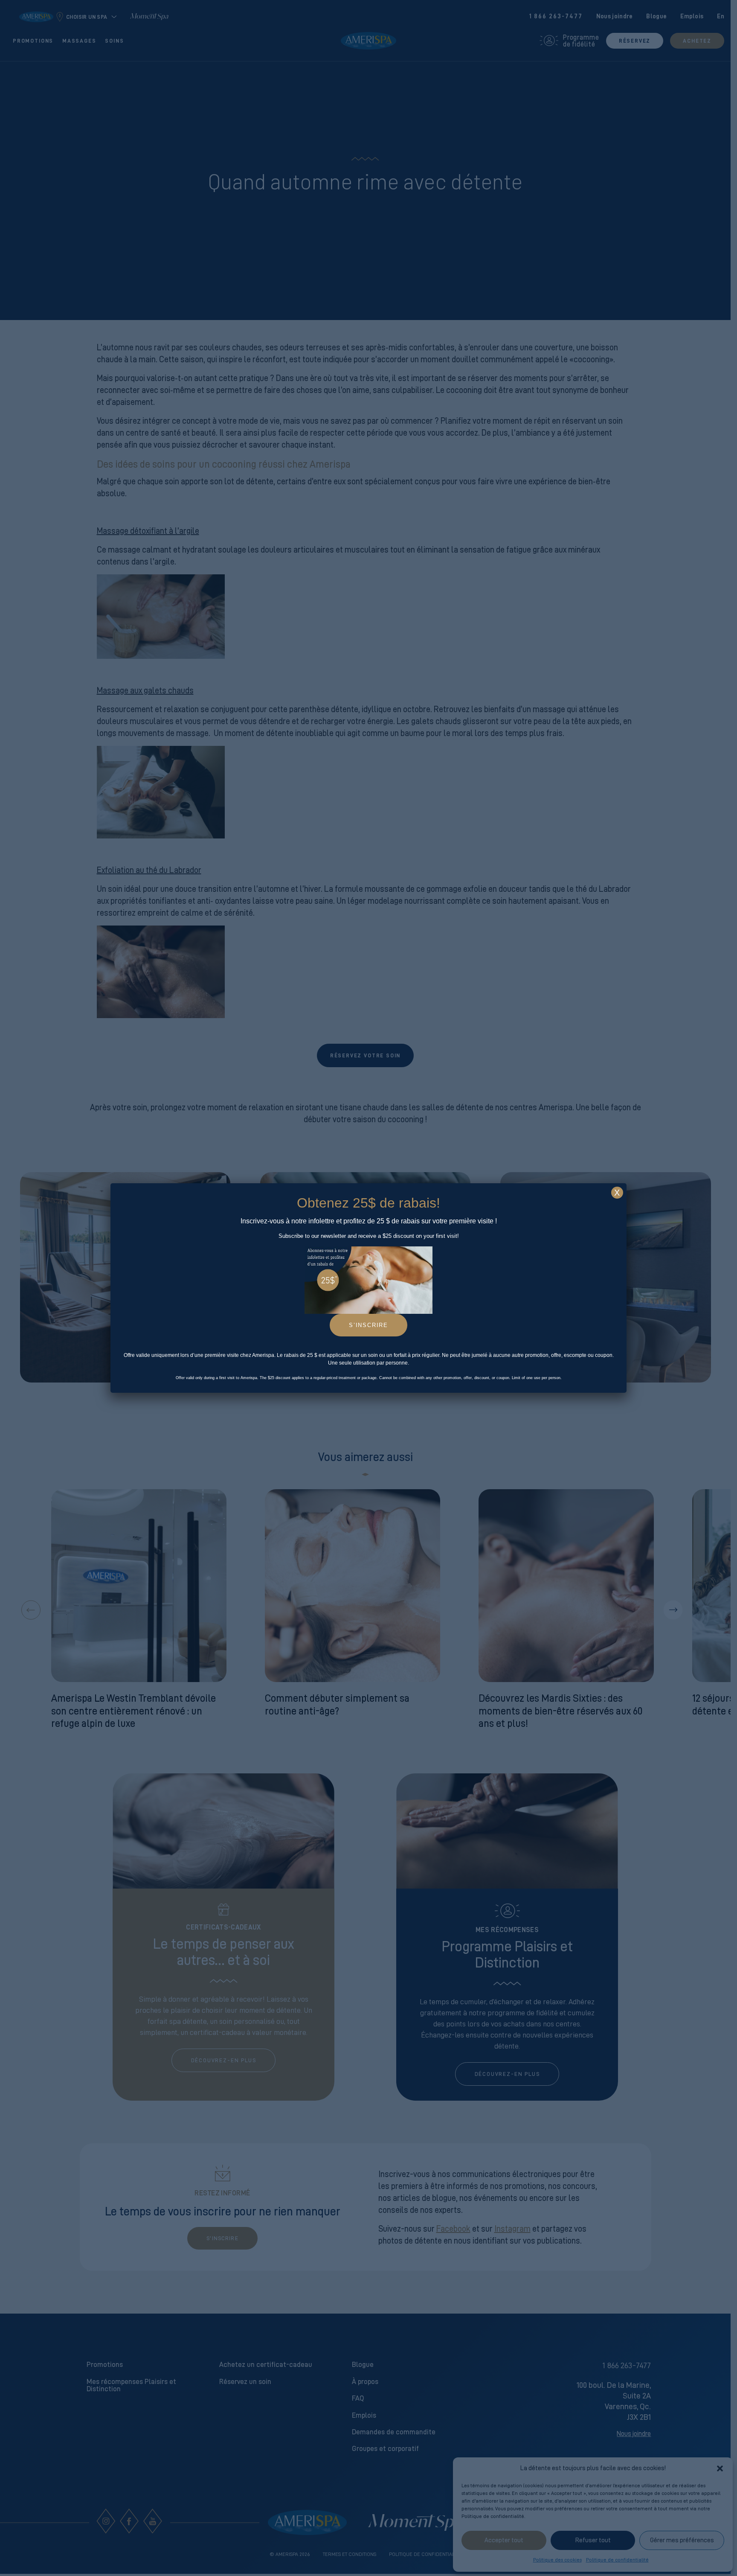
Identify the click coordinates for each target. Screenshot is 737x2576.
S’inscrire (368, 1325)
